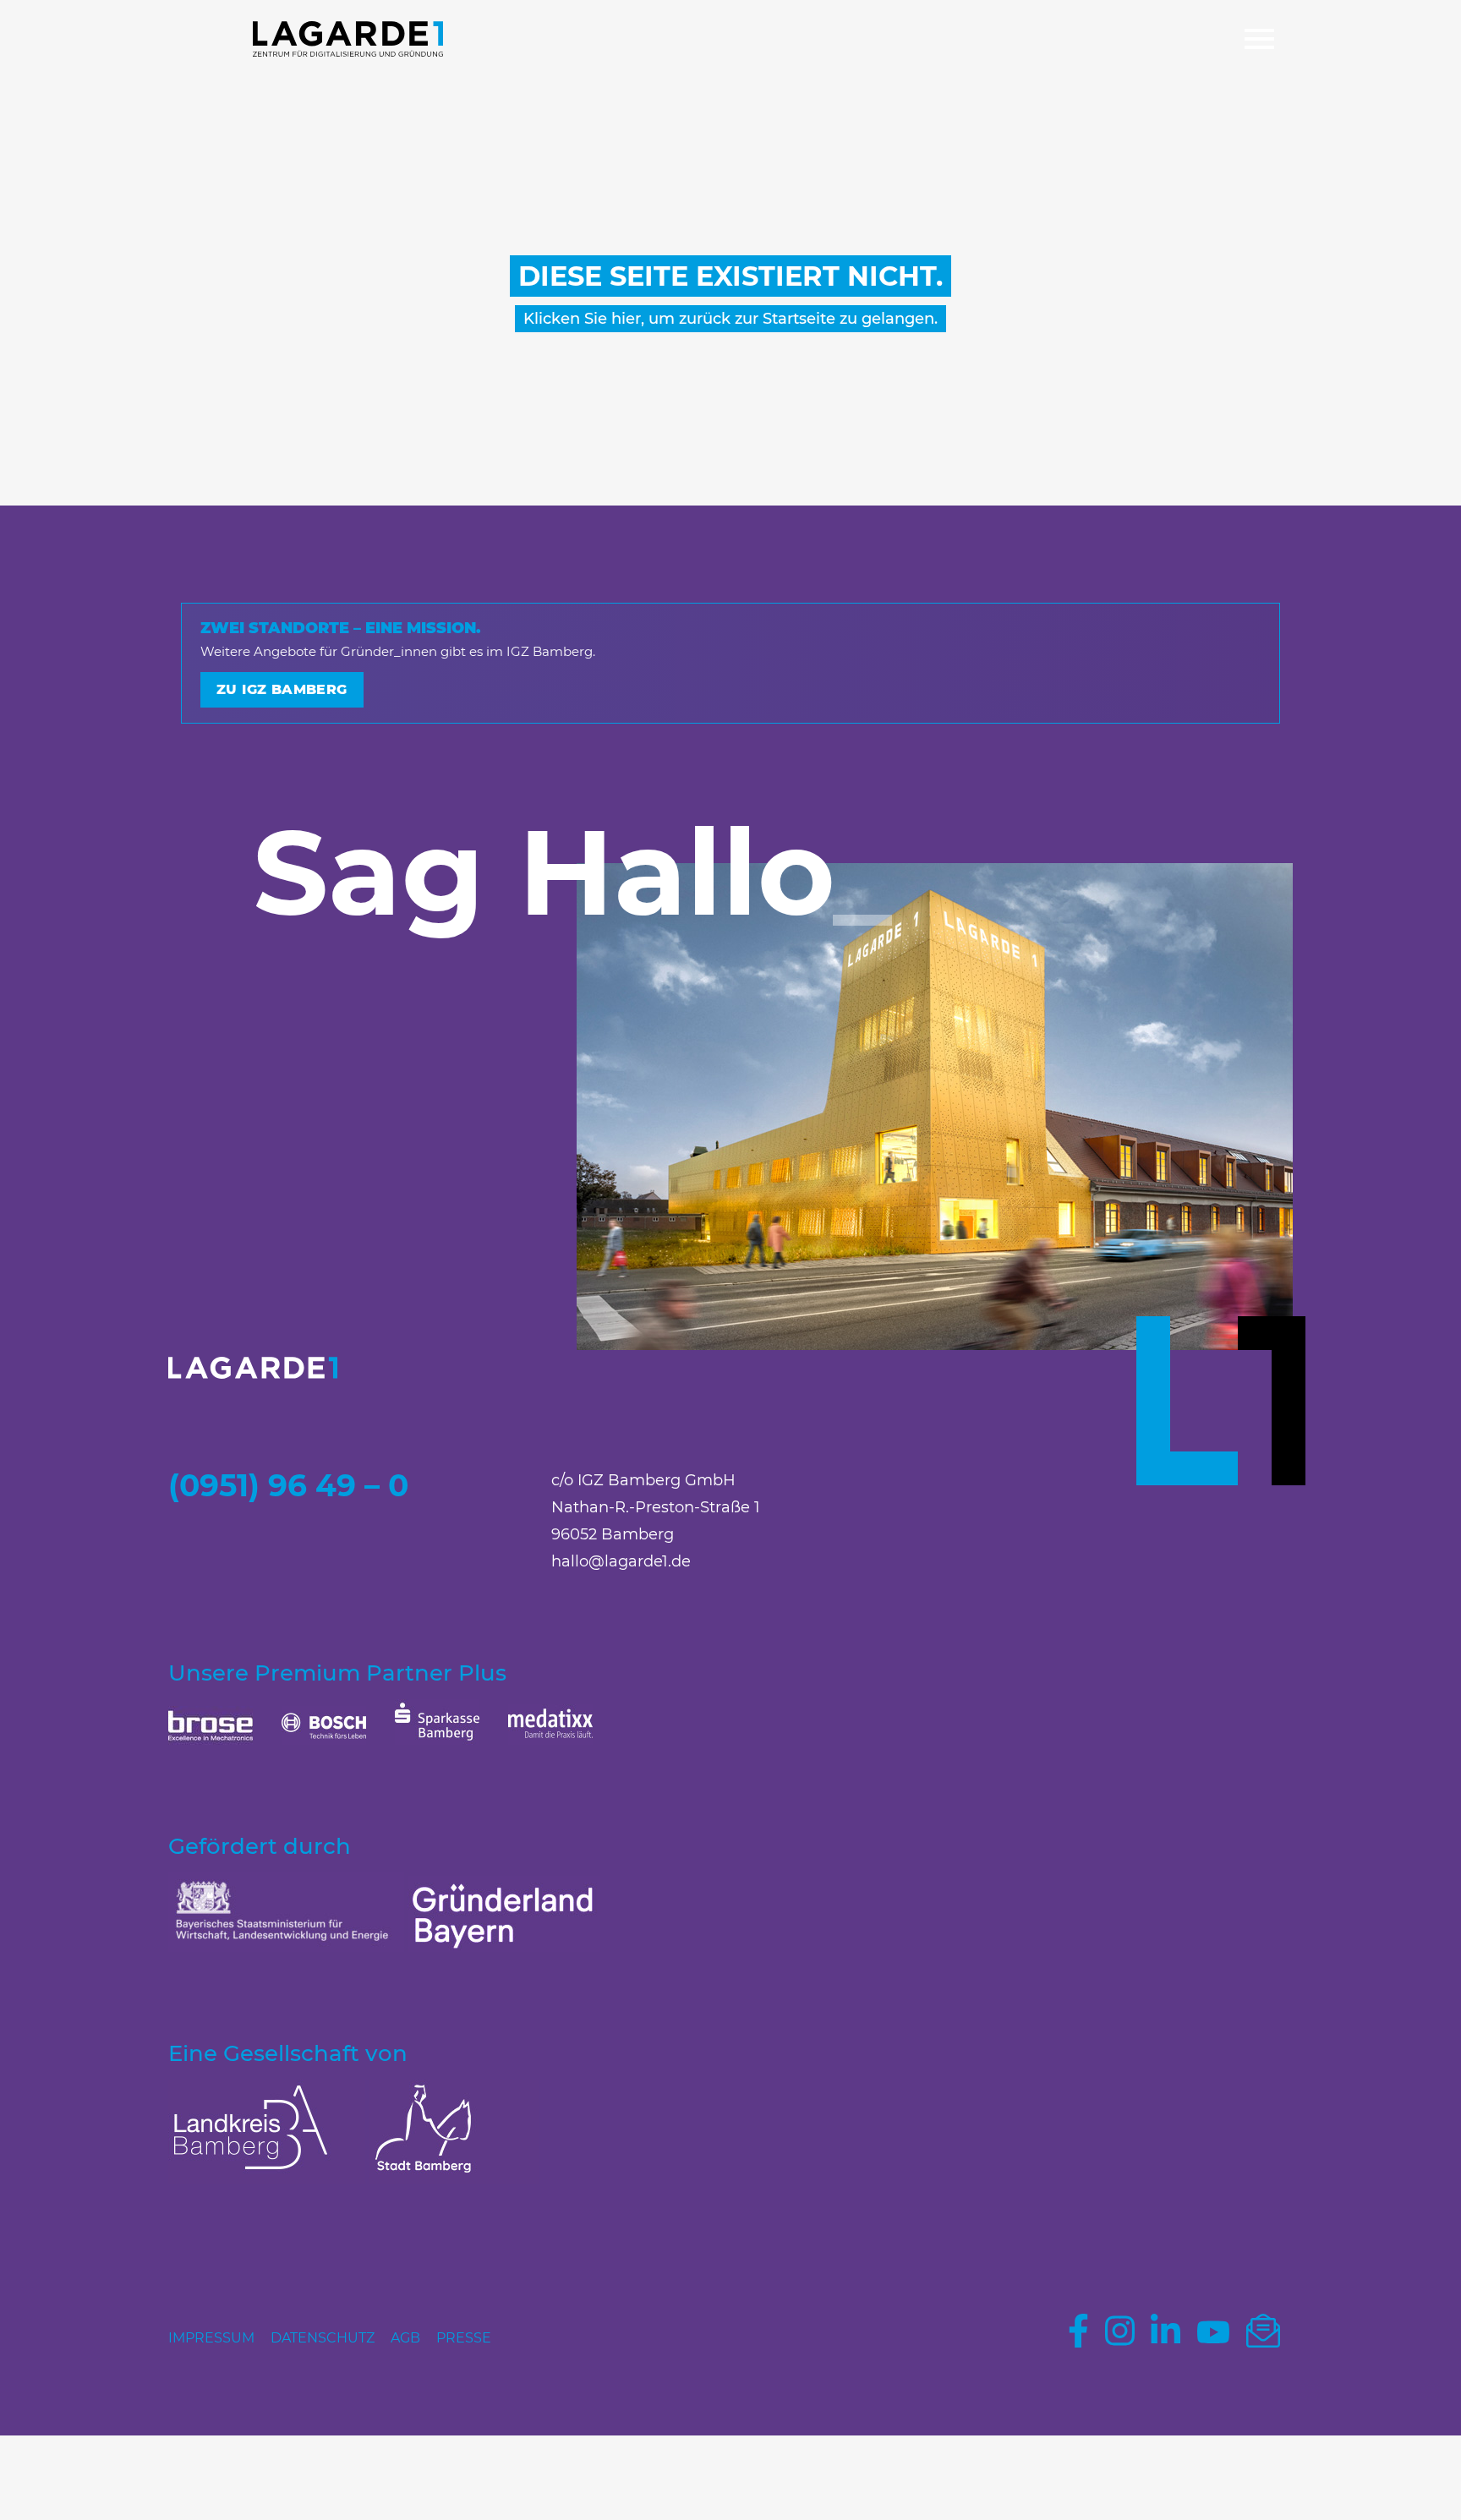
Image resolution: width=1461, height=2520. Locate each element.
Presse (464, 2338)
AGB (405, 2338)
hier (626, 319)
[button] (1259, 41)
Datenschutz (323, 2338)
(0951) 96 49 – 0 (288, 1485)
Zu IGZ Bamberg (282, 689)
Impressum (211, 2338)
